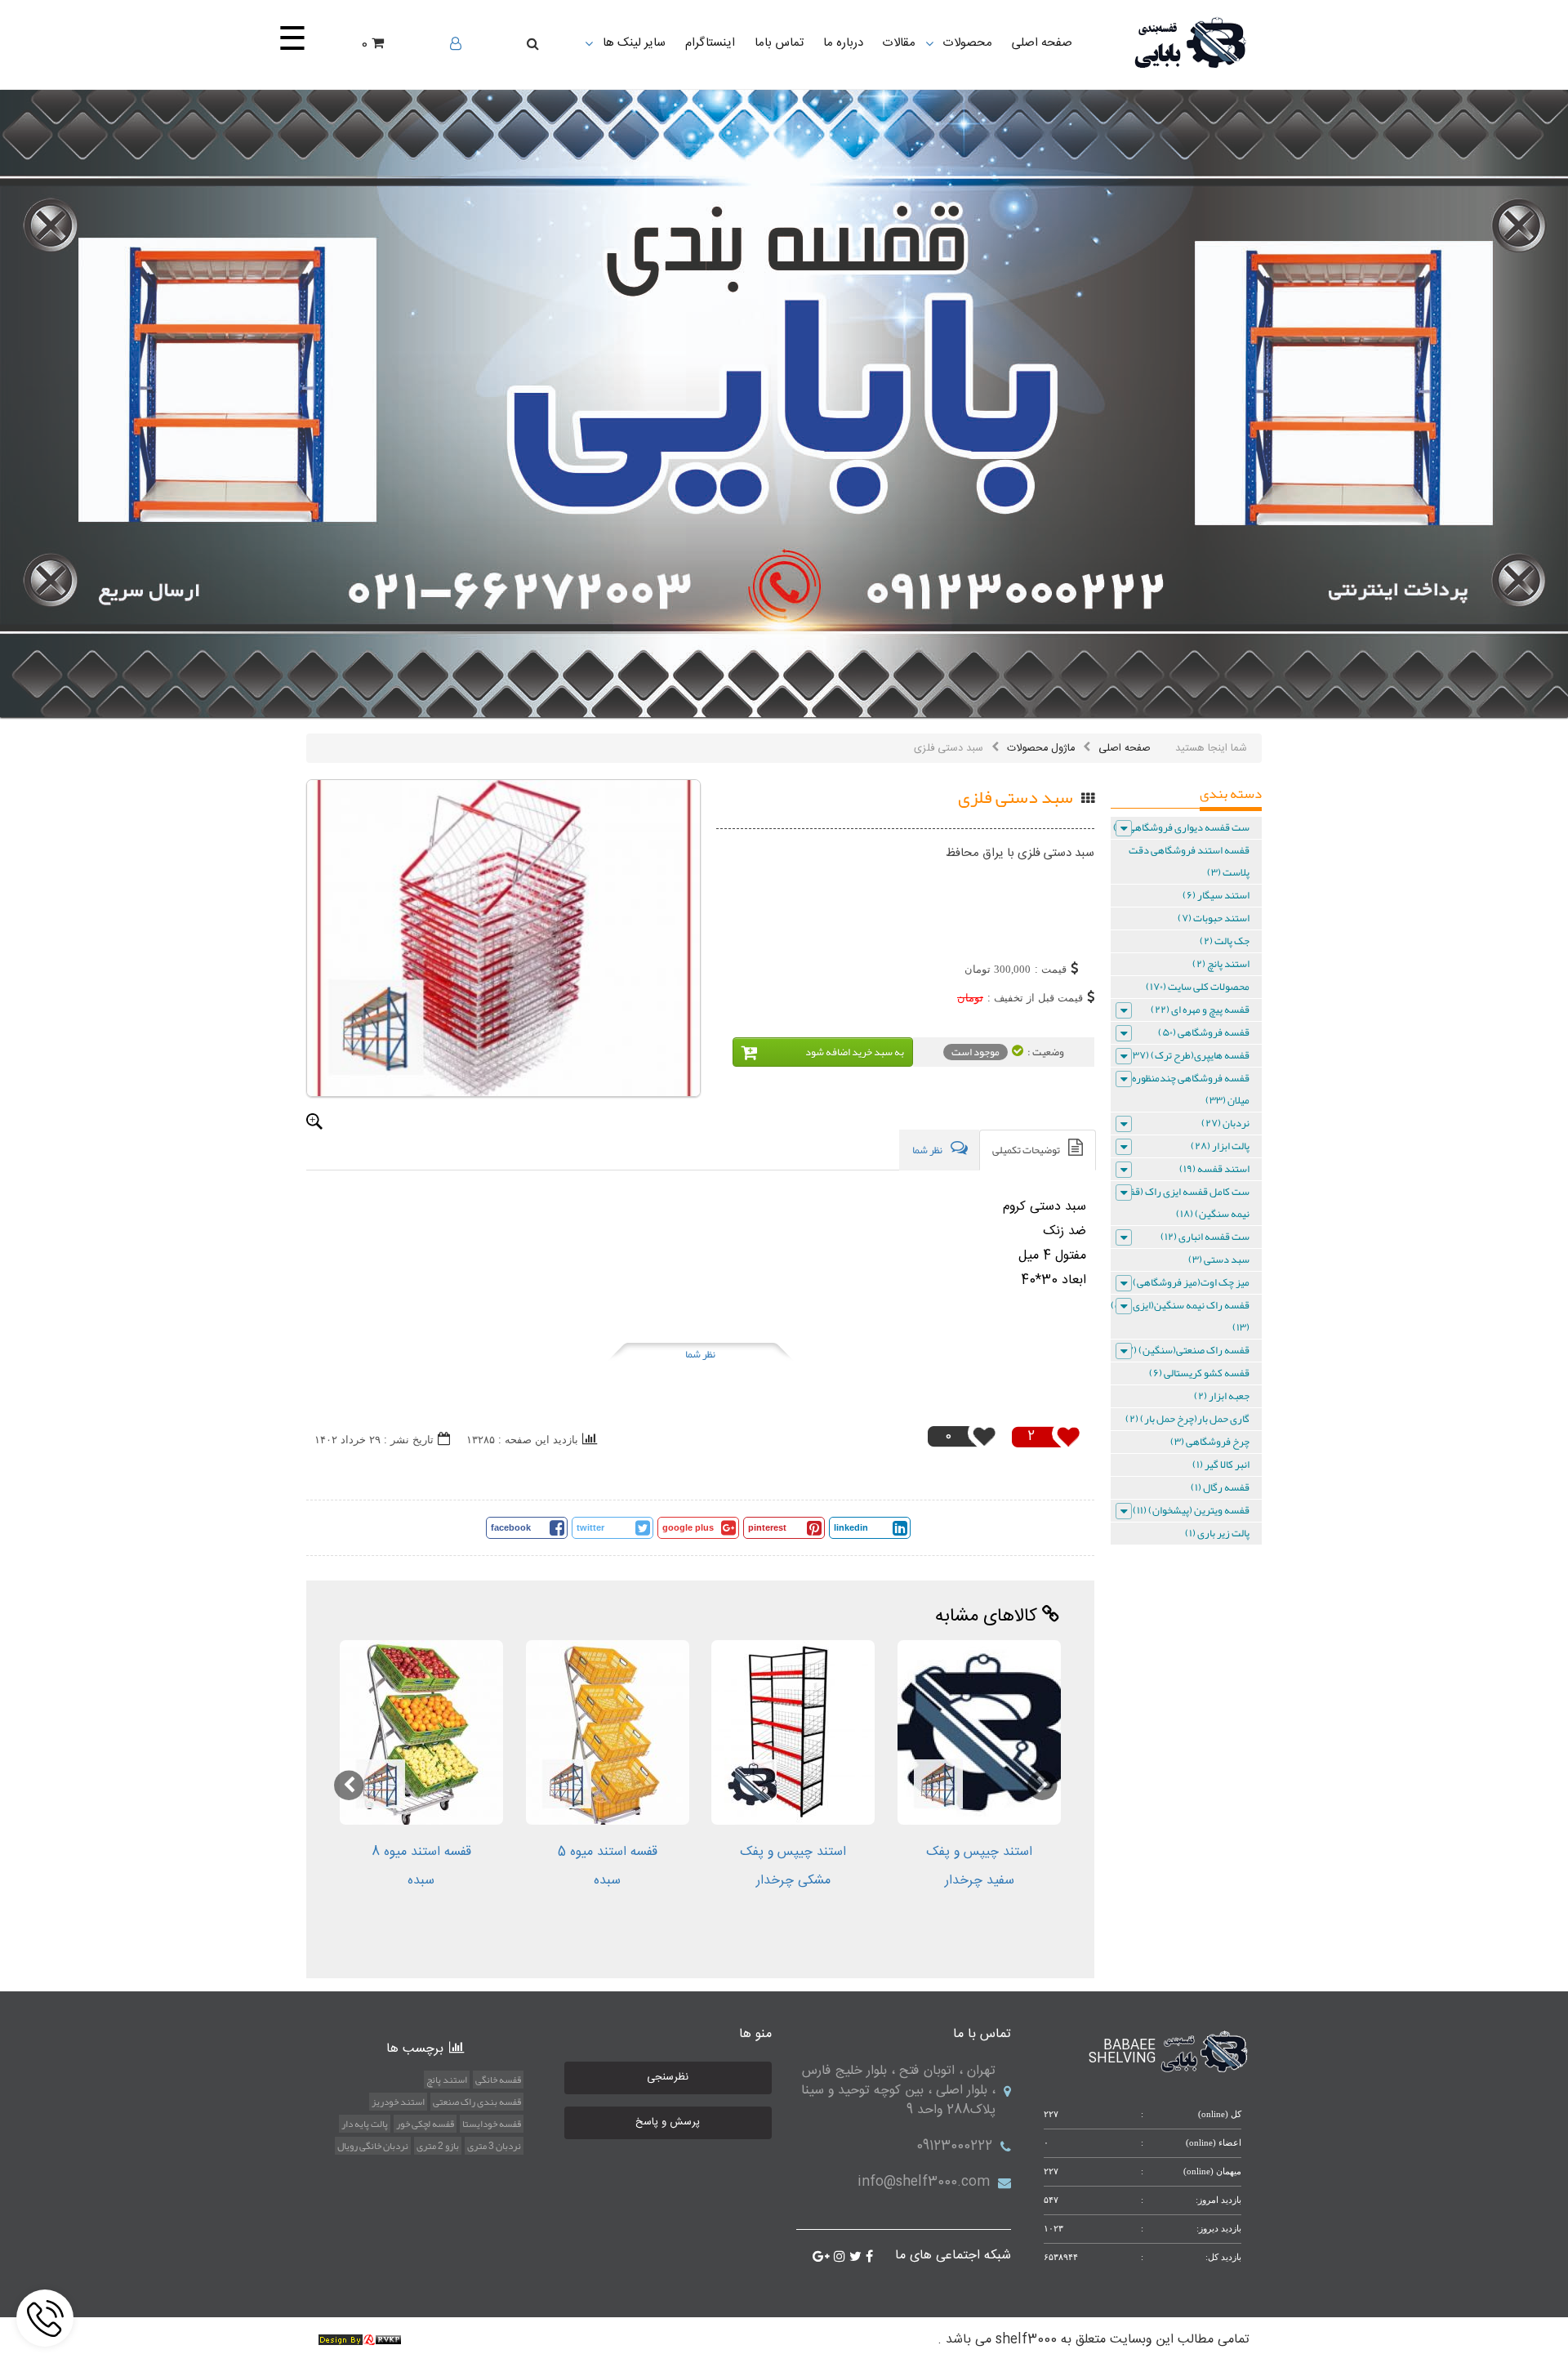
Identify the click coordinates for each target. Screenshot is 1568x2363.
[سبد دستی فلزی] (503, 938)
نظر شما (700, 1354)
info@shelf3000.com (924, 2182)
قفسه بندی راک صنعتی (477, 2102)
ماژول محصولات (1041, 748)
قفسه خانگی (498, 2080)
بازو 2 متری (438, 2146)
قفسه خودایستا (492, 2124)
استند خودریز (398, 2102)
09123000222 (954, 2146)
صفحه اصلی (1125, 748)
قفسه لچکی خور (425, 2124)
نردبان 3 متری (494, 2146)
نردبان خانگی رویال (373, 2146)
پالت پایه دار (365, 2124)
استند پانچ (447, 2080)
